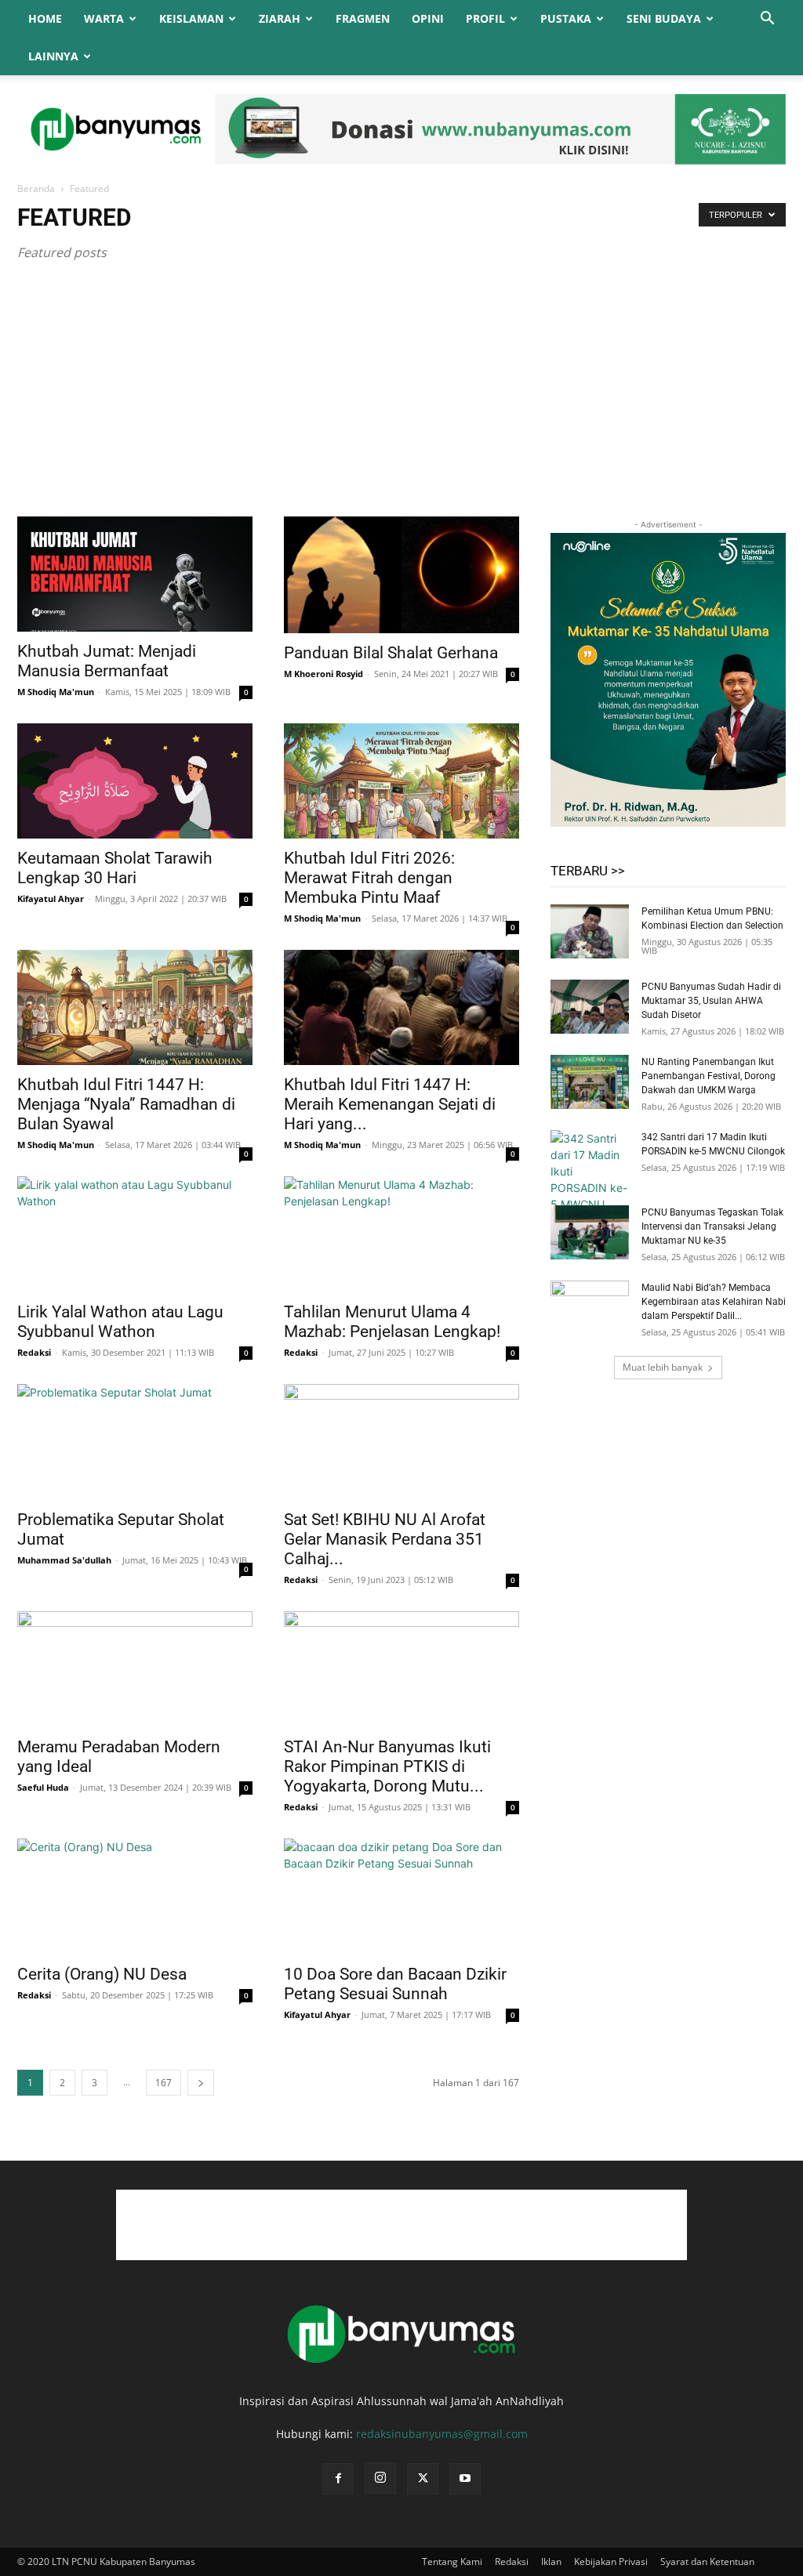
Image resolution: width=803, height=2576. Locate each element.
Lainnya (53, 56)
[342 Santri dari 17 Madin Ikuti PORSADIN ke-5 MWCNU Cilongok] (590, 1179)
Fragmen (363, 18)
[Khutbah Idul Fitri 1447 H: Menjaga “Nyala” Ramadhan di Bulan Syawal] (135, 1007)
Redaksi (34, 1352)
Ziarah (280, 18)
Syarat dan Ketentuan (707, 2562)
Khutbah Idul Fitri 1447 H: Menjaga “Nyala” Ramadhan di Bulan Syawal (126, 1104)
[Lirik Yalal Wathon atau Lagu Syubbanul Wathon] (135, 1234)
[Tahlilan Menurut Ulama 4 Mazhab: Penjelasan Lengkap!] (401, 1234)
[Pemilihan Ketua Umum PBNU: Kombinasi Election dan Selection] (590, 931)
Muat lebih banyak (663, 1367)
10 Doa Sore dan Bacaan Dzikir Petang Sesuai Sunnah (395, 1984)
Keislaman (191, 18)
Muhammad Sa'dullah (64, 1560)
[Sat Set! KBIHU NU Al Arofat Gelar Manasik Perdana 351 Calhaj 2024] (401, 1442)
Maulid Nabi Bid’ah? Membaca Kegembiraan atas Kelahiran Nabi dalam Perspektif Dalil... (714, 1302)
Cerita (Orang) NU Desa (102, 1974)
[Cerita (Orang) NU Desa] (135, 1897)
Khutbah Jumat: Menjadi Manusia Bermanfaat (107, 661)
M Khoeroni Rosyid (323, 674)
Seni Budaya (664, 18)
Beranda (36, 188)
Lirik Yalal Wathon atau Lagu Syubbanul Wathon (120, 1322)
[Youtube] (465, 2479)
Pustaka (566, 18)
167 (164, 2083)
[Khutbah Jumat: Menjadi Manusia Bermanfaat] (135, 574)
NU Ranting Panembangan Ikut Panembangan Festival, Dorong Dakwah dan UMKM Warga (709, 1076)
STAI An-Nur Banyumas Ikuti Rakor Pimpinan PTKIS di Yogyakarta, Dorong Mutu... (387, 1766)
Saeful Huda (43, 1787)
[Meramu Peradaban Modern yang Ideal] (135, 1669)
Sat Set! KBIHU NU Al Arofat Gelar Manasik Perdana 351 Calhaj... (385, 1539)
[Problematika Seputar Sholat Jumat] (135, 1442)
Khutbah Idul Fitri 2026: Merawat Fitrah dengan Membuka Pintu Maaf (369, 878)
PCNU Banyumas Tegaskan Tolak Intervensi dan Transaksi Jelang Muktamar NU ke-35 (712, 1226)
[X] (423, 2479)
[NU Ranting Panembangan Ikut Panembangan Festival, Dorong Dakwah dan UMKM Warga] (590, 1082)
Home (45, 18)
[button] (767, 20)
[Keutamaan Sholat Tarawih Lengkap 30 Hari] (135, 781)
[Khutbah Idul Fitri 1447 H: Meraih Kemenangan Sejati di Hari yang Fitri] (401, 1007)
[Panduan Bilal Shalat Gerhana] (401, 575)
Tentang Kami (452, 2562)
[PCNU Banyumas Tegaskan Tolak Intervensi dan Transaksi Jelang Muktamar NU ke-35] (590, 1232)
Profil (485, 18)
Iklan (551, 2562)
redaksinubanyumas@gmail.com (442, 2434)
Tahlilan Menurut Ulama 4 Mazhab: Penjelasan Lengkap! (392, 1322)
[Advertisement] (401, 399)
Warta (104, 18)
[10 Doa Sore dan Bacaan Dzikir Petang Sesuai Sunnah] (401, 1897)
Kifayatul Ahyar (51, 899)
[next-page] (201, 2083)
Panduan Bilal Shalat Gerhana (391, 653)
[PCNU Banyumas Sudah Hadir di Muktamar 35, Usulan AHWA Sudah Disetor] (590, 1007)
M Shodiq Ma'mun (56, 692)
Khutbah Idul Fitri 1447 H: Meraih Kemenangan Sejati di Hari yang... (390, 1104)
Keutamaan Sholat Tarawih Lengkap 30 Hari (115, 868)
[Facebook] (338, 2479)
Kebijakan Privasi (611, 2562)
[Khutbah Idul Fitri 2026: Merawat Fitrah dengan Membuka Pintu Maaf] (401, 781)
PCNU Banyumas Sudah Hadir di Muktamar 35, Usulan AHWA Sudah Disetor (711, 1001)
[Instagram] (380, 2478)
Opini (428, 18)
